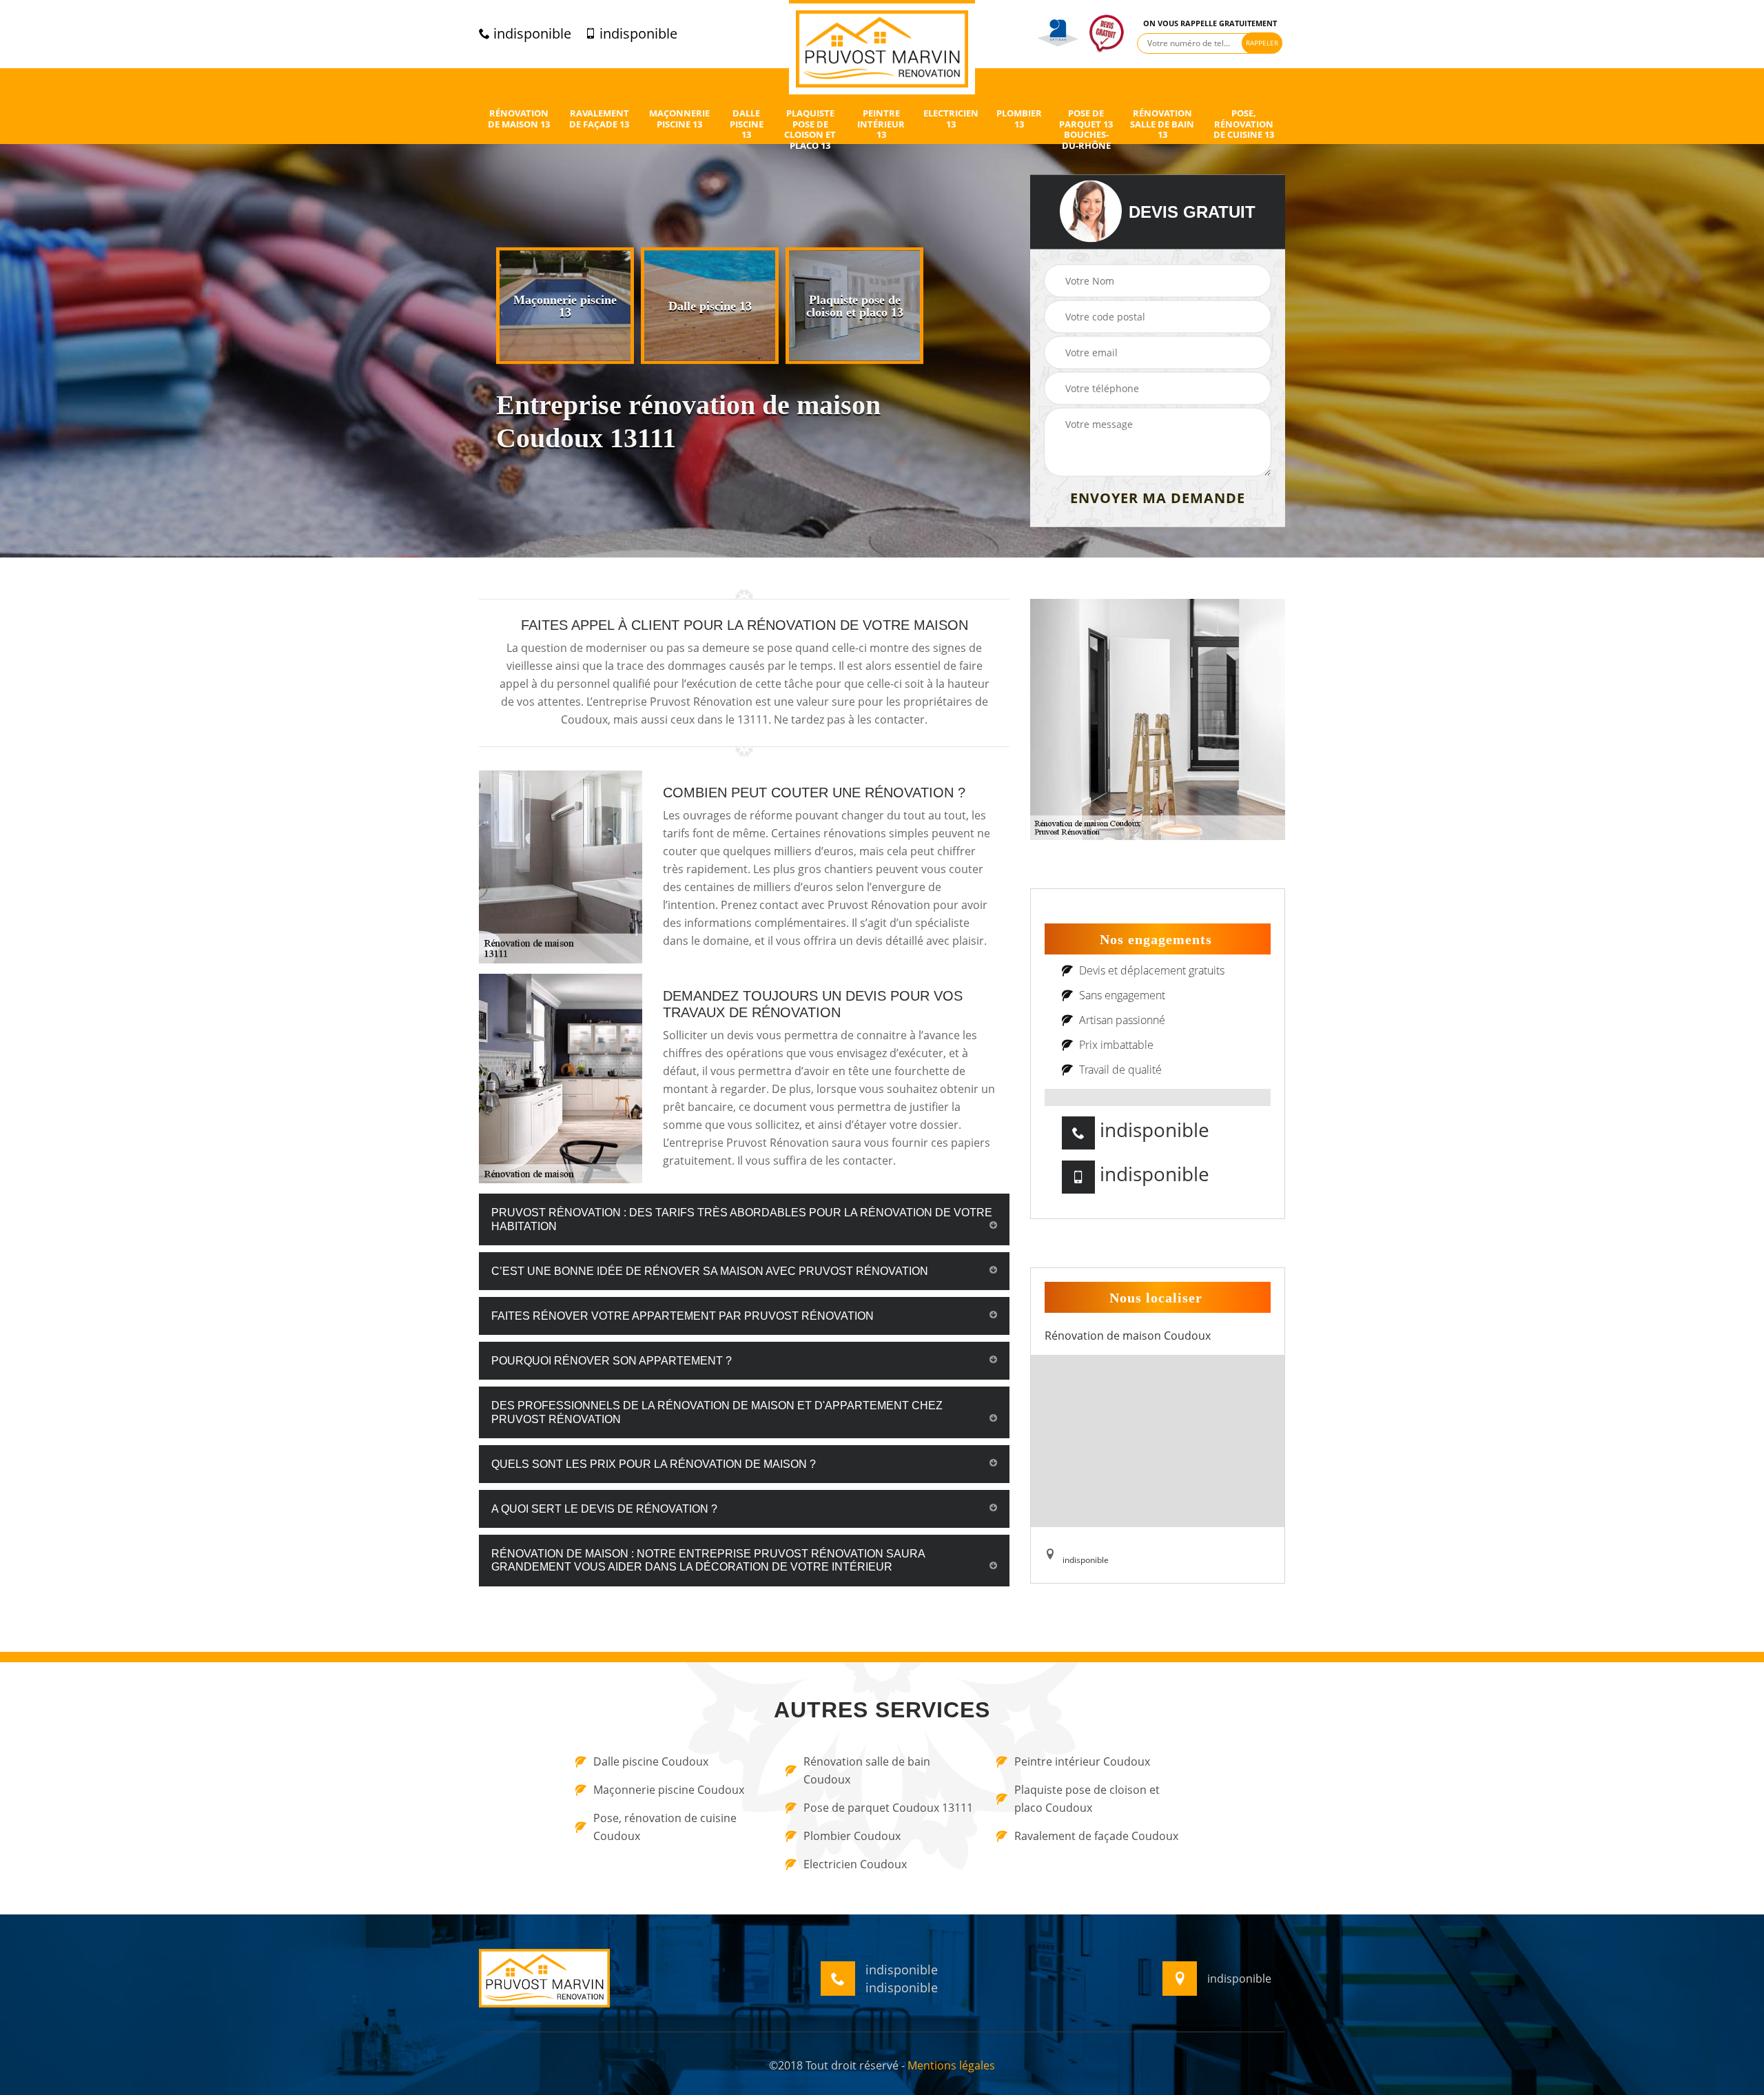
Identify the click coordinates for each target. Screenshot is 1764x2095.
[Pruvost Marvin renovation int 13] (882, 47)
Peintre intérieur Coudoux (1082, 1761)
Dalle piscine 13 (747, 124)
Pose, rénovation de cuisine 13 (1244, 124)
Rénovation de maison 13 (519, 119)
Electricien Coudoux (855, 1864)
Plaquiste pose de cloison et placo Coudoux (1087, 1799)
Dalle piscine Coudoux (651, 1761)
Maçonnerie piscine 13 (679, 119)
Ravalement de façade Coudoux (1096, 1836)
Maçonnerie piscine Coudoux (669, 1790)
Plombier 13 (1019, 119)
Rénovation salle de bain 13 (1162, 124)
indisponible (531, 34)
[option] (565, 306)
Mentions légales (951, 2065)
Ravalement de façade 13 (599, 119)
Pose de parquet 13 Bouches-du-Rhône (1086, 130)
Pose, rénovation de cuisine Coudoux (665, 1827)
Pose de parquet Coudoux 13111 (888, 1808)
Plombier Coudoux (852, 1836)
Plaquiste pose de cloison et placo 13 (810, 130)
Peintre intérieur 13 (881, 124)
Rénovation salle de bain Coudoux (867, 1770)
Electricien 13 (951, 119)
